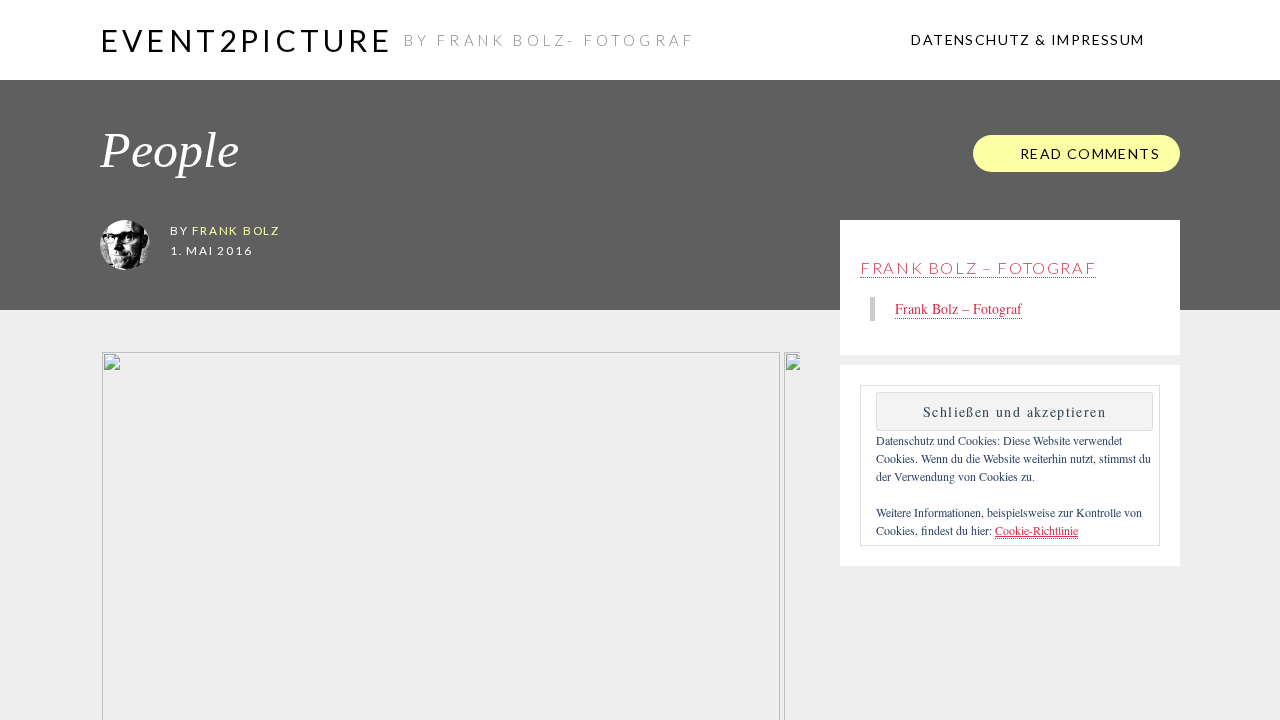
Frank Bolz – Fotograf (978, 267)
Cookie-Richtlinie (1036, 530)
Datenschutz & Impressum (1026, 39)
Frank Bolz (236, 230)
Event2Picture (247, 40)
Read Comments (1087, 153)
